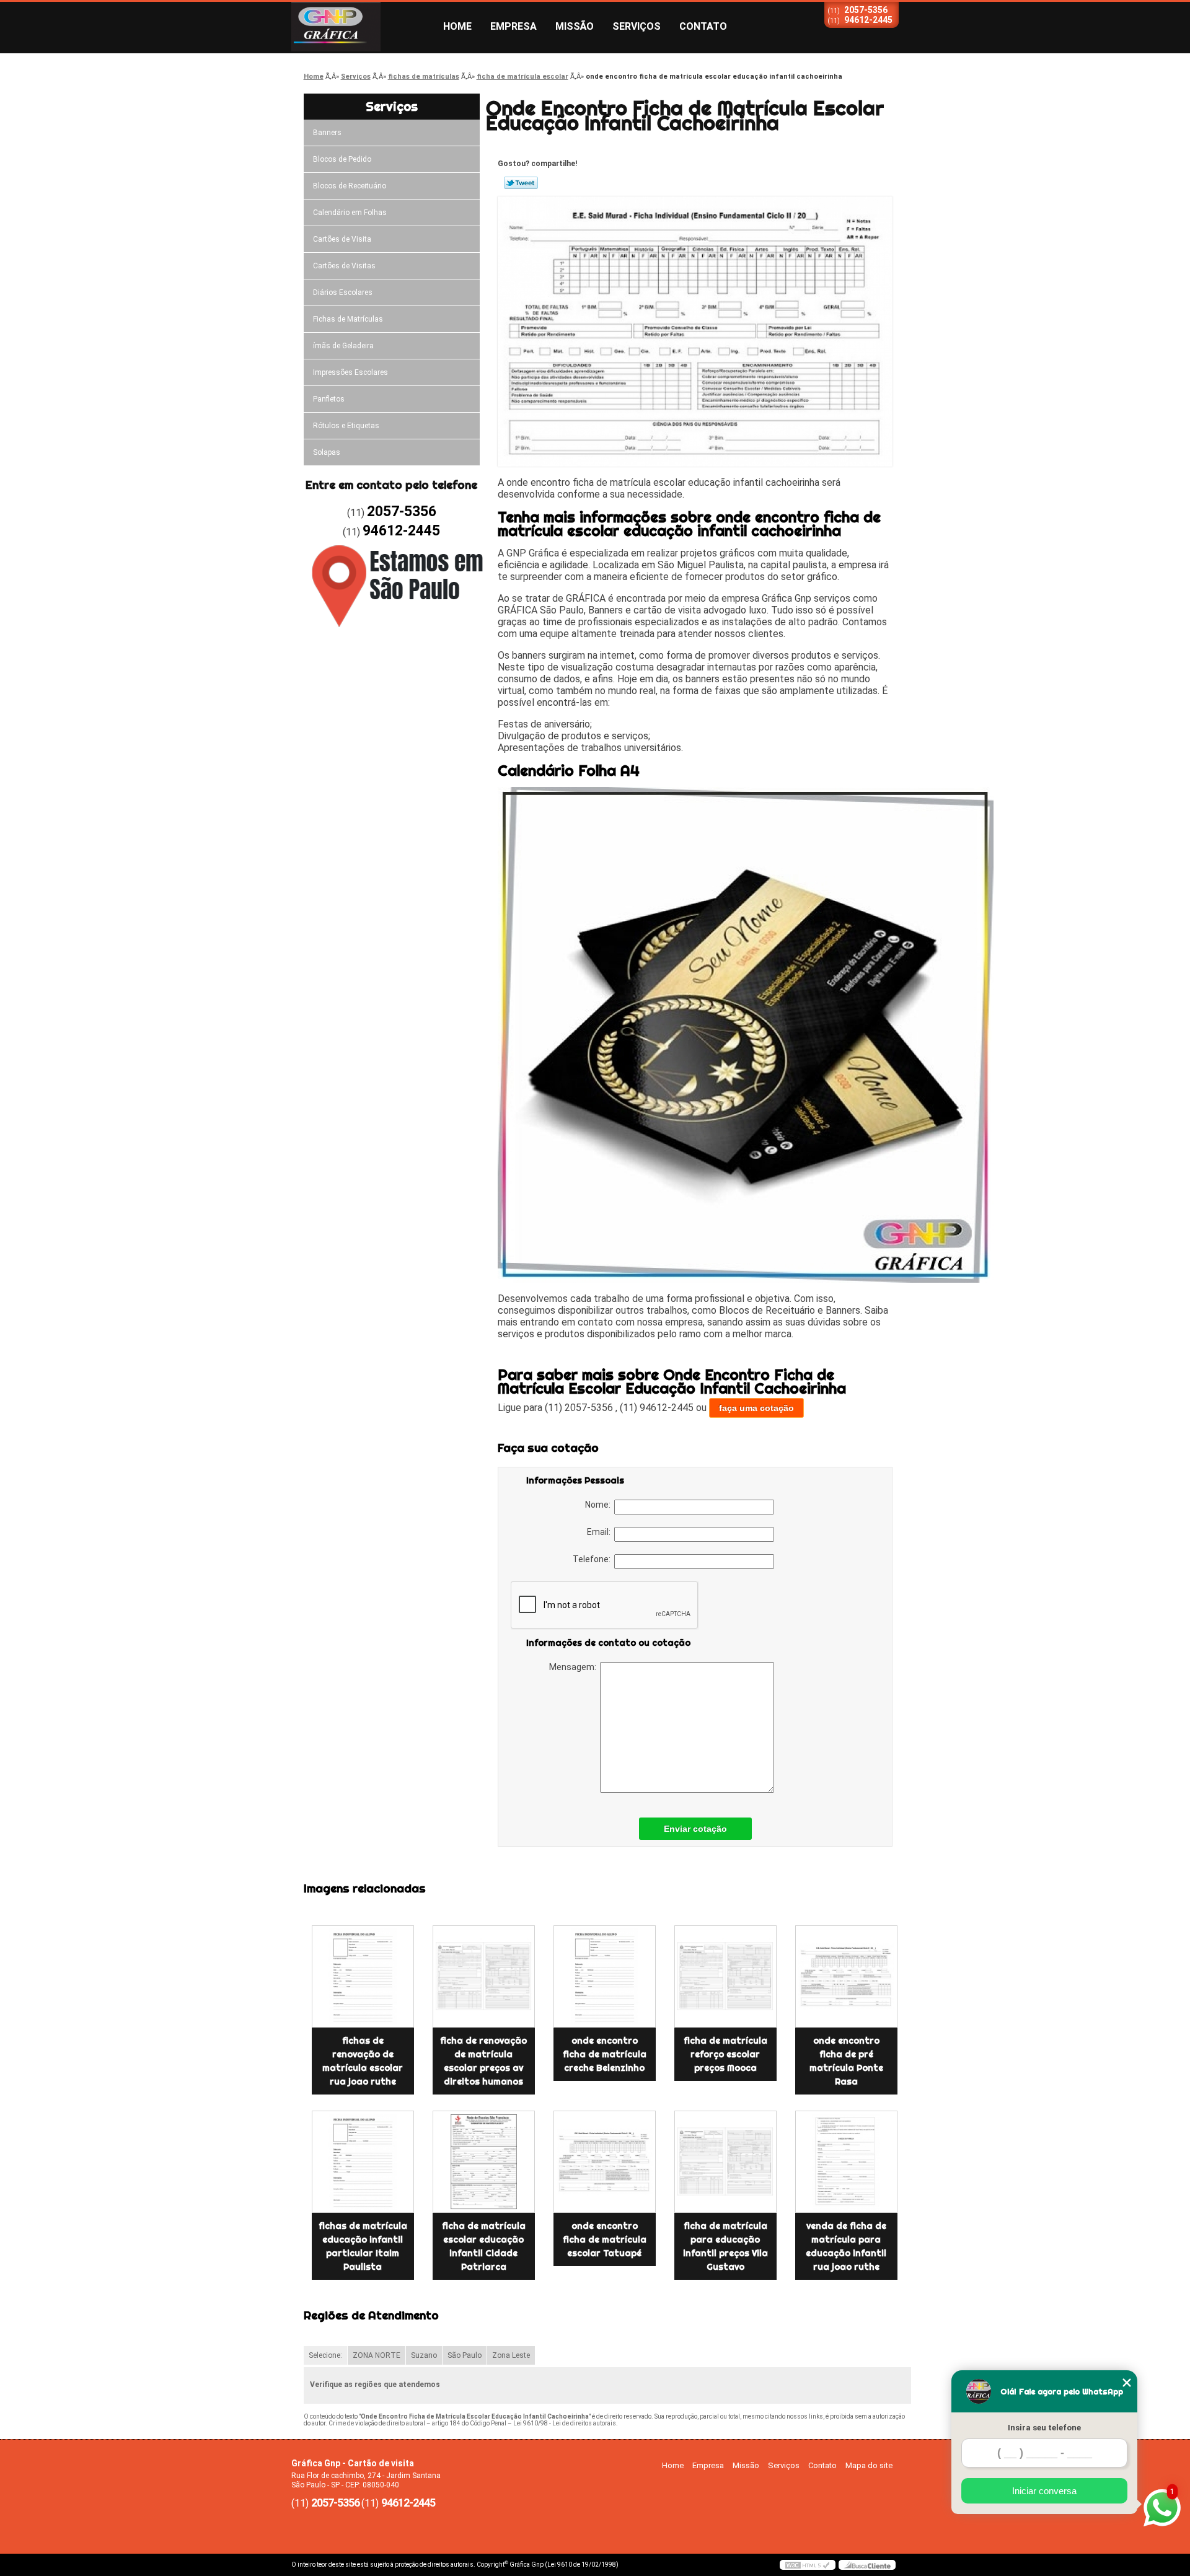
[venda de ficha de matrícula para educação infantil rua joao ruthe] (846, 2162)
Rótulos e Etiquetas (346, 426)
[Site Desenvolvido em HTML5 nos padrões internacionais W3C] (808, 2565)
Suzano (424, 2355)
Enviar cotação (695, 1829)
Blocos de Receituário (350, 186)
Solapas (327, 452)
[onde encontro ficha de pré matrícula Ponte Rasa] (846, 1976)
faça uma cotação (756, 1408)
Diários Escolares (343, 292)
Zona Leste (511, 2355)
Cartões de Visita (342, 239)
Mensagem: (575, 1667)
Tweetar (521, 183)
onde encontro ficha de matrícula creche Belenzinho (605, 2054)
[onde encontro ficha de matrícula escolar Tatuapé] (605, 2162)
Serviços (637, 26)
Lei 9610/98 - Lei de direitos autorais (565, 2423)
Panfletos (329, 399)
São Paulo (465, 2355)
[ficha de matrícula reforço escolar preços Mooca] (725, 1976)
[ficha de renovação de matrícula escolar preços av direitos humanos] (484, 1976)
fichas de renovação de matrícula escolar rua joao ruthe (363, 2061)
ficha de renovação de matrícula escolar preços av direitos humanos (483, 2061)
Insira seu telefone (1044, 2428)
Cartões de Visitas (344, 266)
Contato (703, 26)
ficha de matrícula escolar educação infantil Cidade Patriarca (484, 2246)
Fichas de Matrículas (348, 319)
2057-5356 (866, 10)
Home (457, 26)
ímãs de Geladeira (343, 346)
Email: (601, 1532)
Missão (575, 26)
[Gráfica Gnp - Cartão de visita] (363, 27)
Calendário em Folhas (350, 213)
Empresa (513, 26)
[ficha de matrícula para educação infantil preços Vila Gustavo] (725, 2162)
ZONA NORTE (377, 2355)
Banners (327, 133)
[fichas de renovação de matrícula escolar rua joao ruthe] (363, 1976)
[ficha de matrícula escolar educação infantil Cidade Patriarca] (484, 2162)
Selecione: (325, 2355)
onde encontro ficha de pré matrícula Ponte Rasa (846, 2061)
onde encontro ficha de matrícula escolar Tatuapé (605, 2240)
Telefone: (593, 1559)
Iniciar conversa (1044, 2491)
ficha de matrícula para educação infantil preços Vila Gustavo (725, 2246)
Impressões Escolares (350, 372)
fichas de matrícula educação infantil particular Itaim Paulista (363, 2246)
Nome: (600, 1505)
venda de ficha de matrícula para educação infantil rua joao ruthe (846, 2246)
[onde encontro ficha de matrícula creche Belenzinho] (605, 1976)
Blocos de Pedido (342, 159)
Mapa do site (869, 2465)
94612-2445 (868, 20)
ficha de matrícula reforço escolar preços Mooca (725, 2054)
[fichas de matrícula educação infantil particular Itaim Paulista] (363, 2162)
